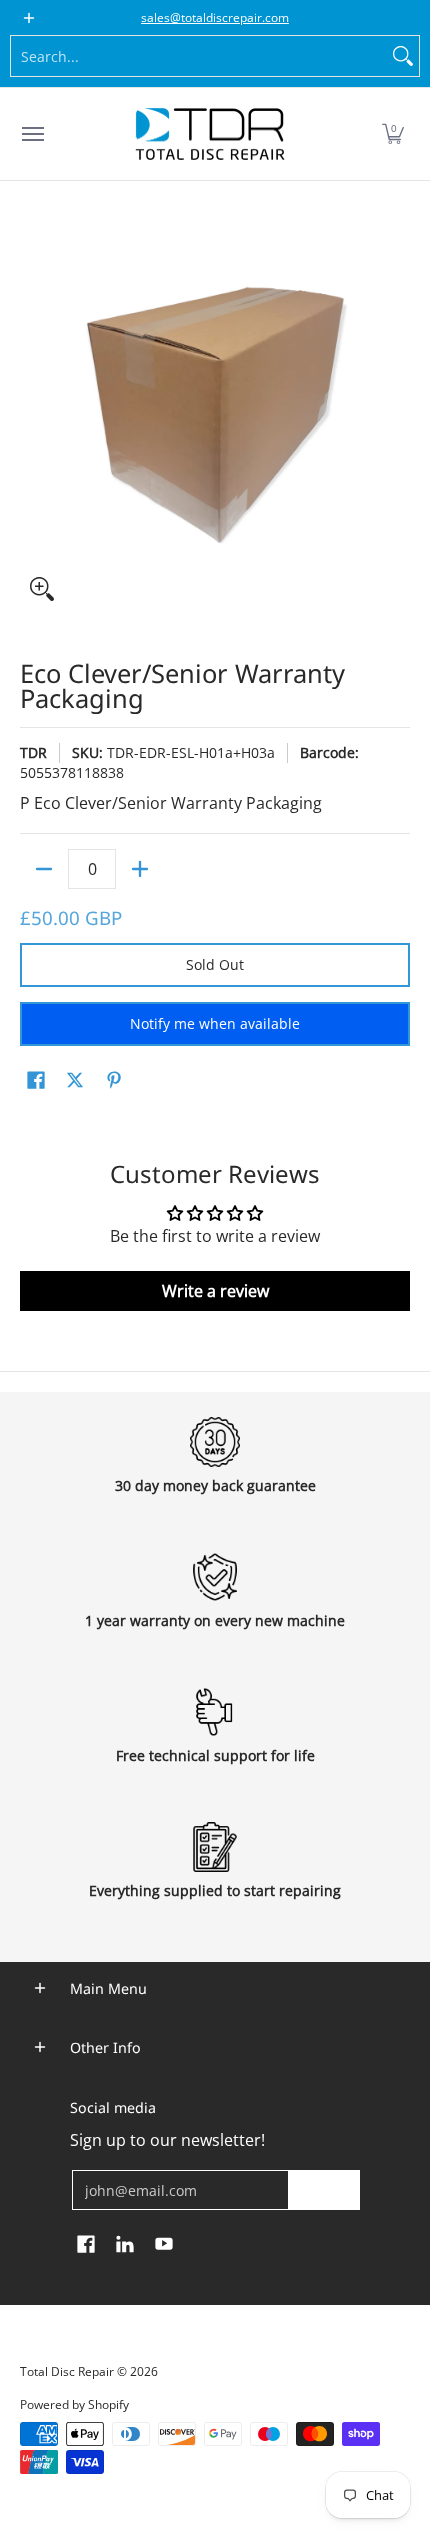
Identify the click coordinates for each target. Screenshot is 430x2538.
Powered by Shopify (74, 2404)
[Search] (403, 56)
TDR (33, 752)
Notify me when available (215, 1023)
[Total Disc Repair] (210, 134)
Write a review (215, 1291)
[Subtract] (44, 869)
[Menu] (32, 134)
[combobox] (199, 56)
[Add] (140, 869)
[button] (393, 134)
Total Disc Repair (67, 2371)
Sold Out (215, 964)
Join (323, 2189)
